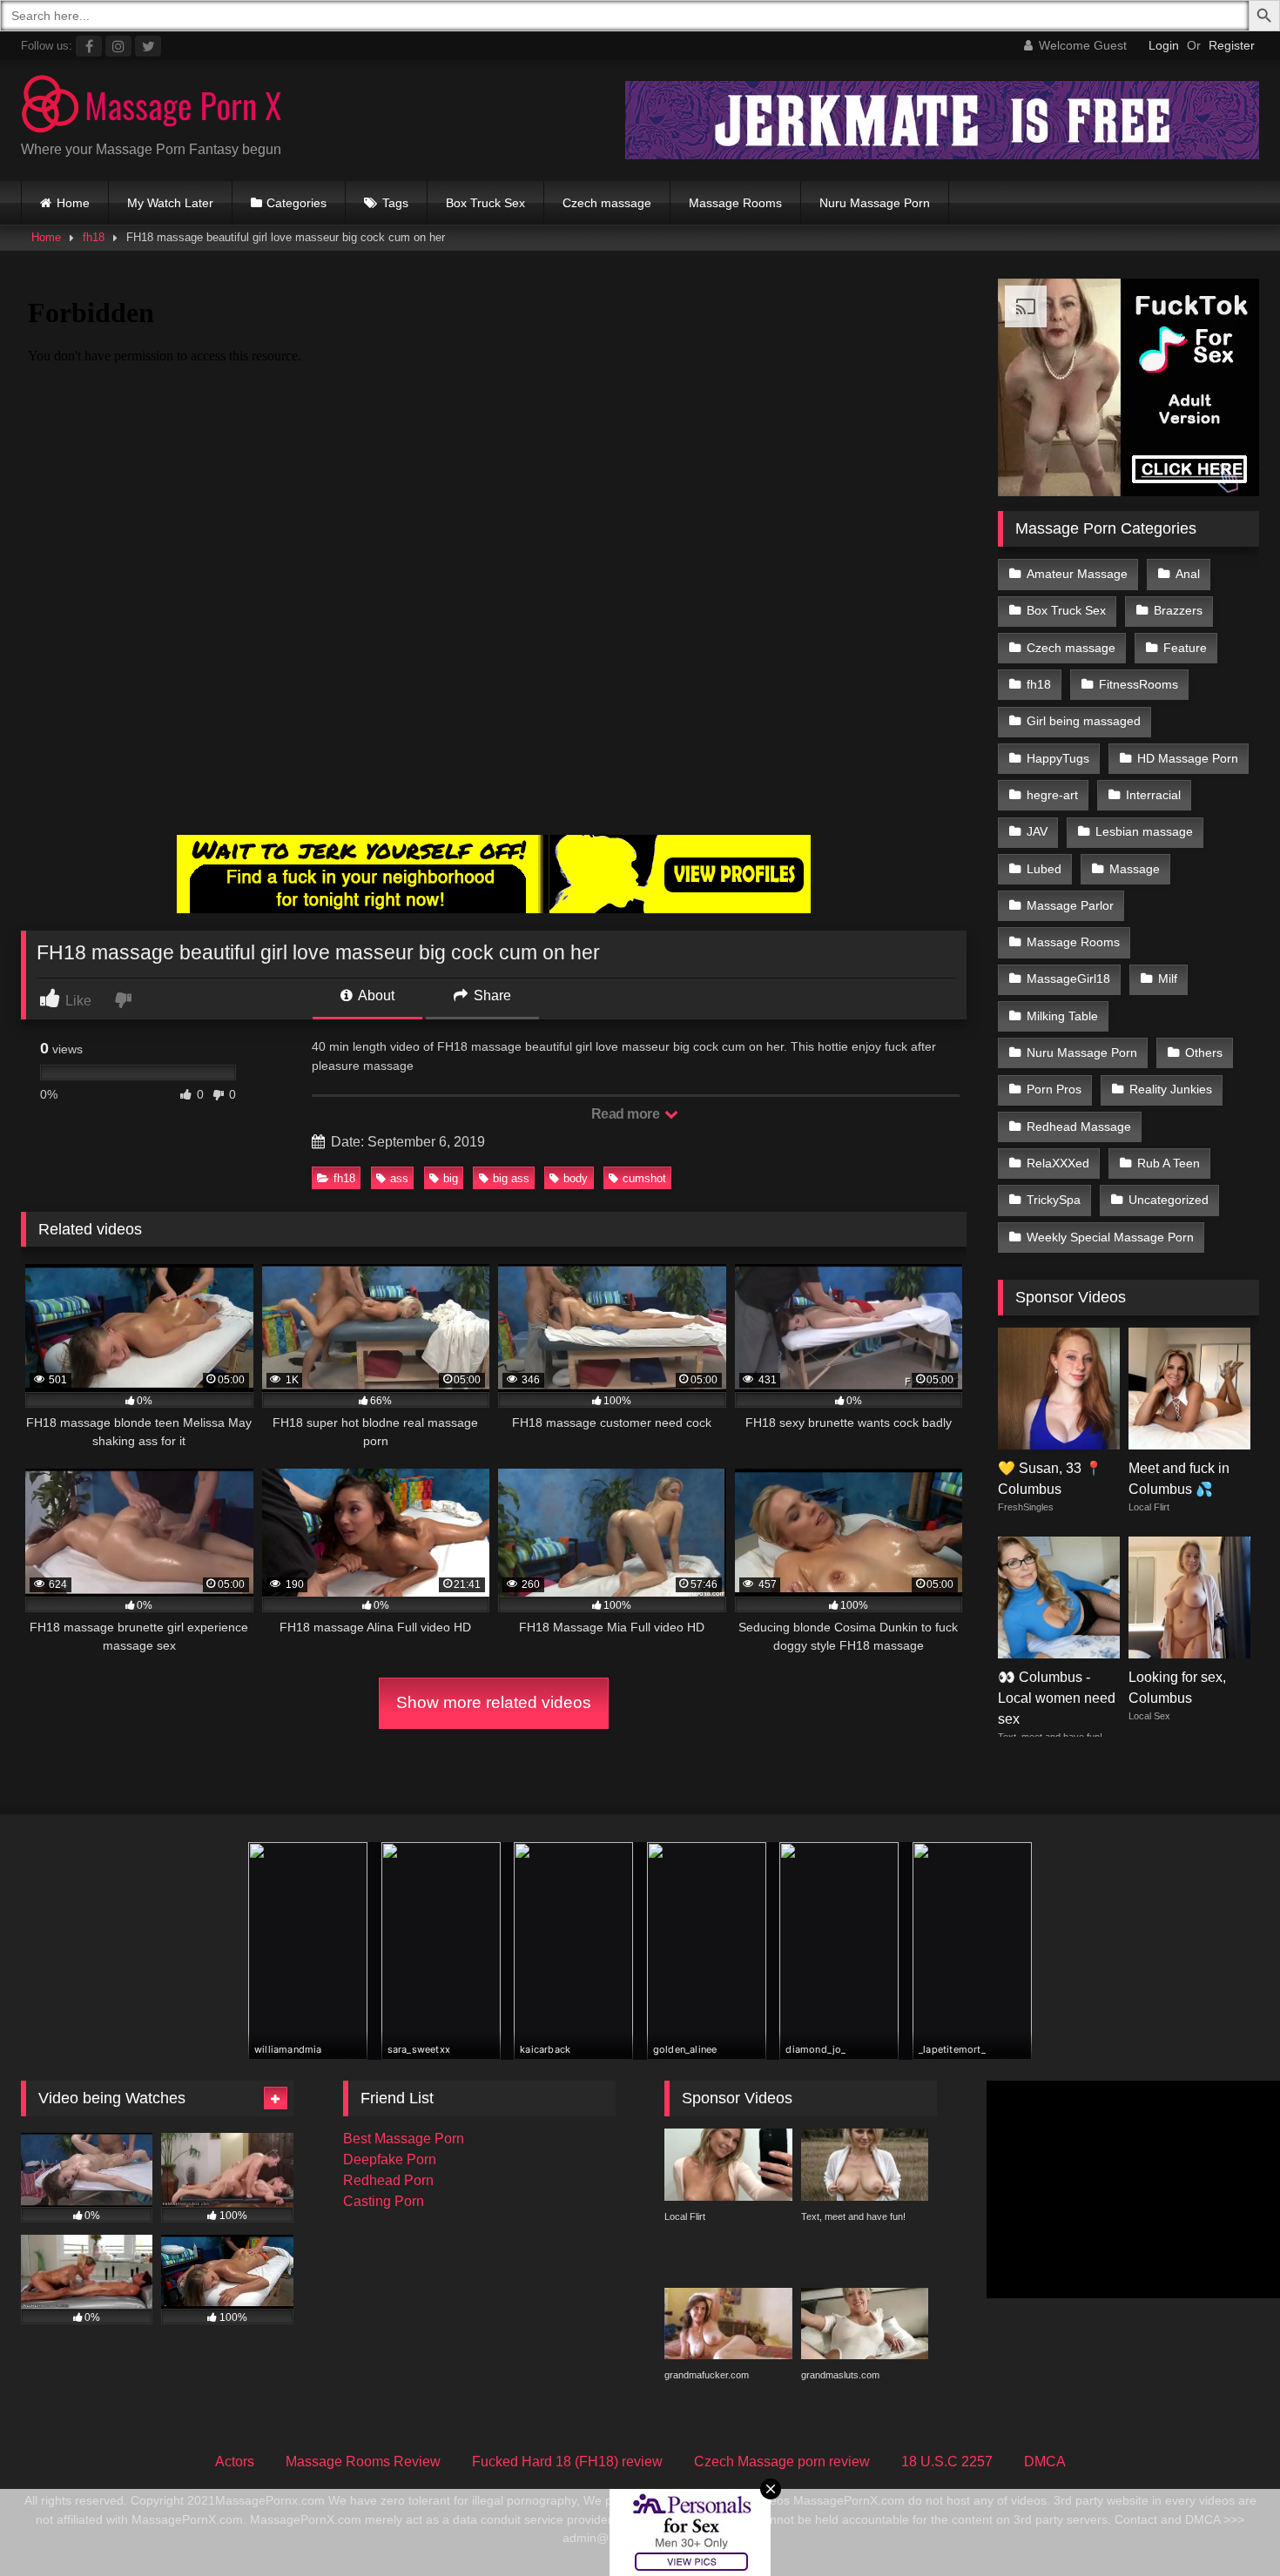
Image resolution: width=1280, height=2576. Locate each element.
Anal (1188, 574)
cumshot (644, 1178)
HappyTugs (1058, 758)
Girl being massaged (1084, 721)
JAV (1037, 831)
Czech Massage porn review (782, 2462)
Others (1204, 1053)
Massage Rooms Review (363, 2462)
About (375, 995)
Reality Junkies (1171, 1089)
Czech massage (607, 203)
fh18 (94, 237)
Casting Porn (384, 2201)
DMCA (1045, 2462)
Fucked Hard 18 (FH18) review (567, 2462)
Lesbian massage (1144, 831)
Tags (395, 203)
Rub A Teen (1169, 1163)
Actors (235, 2462)
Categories (296, 203)
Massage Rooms (735, 203)
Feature (1185, 648)
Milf (1168, 979)
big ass (511, 1178)
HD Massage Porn (1188, 758)
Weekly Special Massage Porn (1110, 1237)
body (576, 1178)
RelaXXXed (1058, 1163)
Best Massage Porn (404, 2139)
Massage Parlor (1070, 905)
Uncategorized (1169, 1200)
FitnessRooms (1139, 684)
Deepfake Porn (390, 2159)
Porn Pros (1054, 1089)
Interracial (1153, 795)
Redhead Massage (1079, 1127)
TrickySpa (1054, 1200)
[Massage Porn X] (152, 107)
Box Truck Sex (485, 203)
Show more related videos (494, 1702)
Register (1232, 45)
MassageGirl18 (1068, 979)
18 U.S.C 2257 (947, 2462)
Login (1164, 45)
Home (73, 203)
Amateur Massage (1077, 574)
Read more (627, 1114)
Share (491, 995)
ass (399, 1178)
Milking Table (1062, 1016)
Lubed (1044, 869)
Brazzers (1178, 610)
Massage (1135, 869)
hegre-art (1052, 795)
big (451, 1178)
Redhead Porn (388, 2180)
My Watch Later (170, 203)
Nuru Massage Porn (875, 203)
